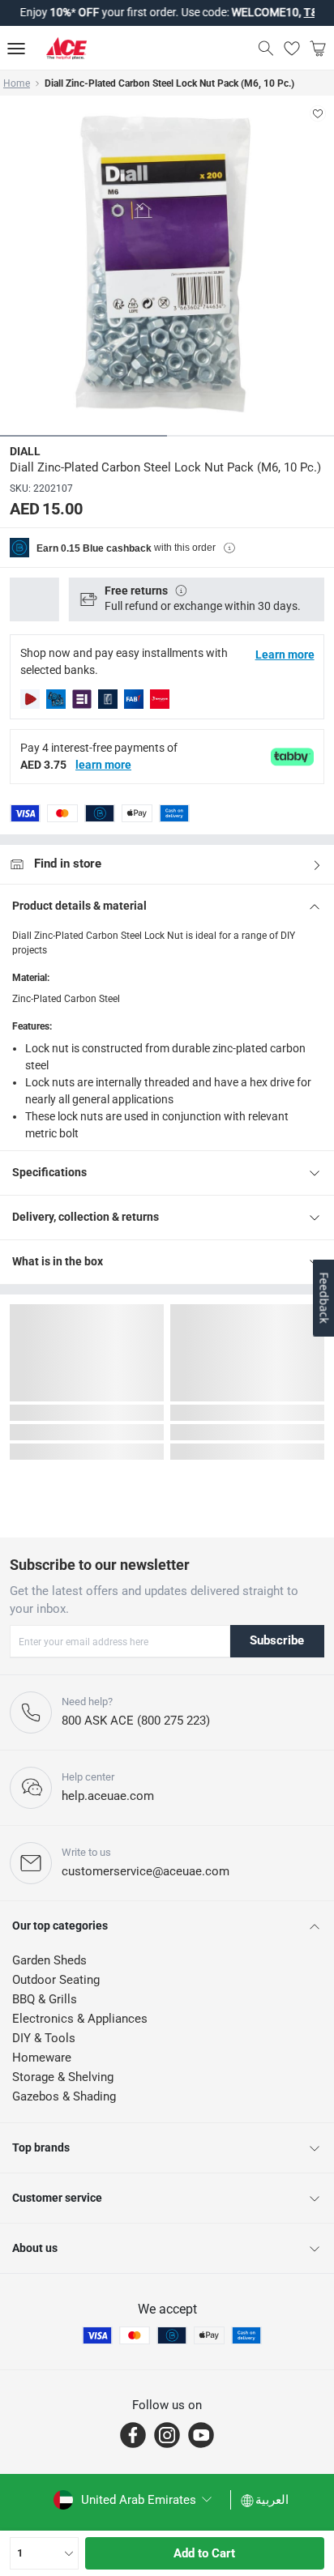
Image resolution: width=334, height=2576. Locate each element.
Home (17, 83)
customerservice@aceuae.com (146, 1871)
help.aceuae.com (108, 1796)
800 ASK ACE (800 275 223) (136, 1721)
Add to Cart (204, 2553)
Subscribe (277, 1640)
